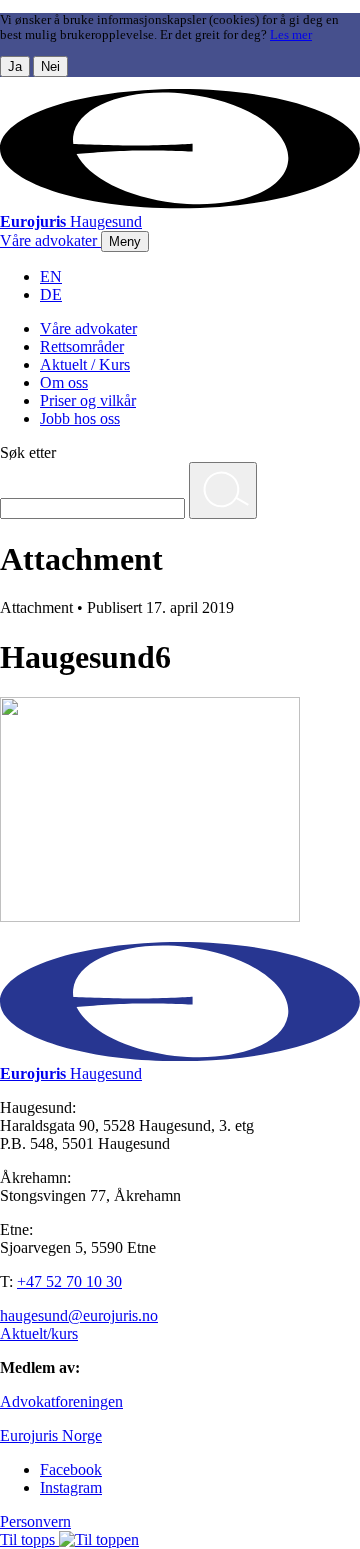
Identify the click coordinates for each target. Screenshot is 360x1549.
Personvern (35, 1521)
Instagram (71, 1487)
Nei (50, 66)
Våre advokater (88, 328)
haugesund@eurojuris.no (79, 1315)
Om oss (64, 382)
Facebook (71, 1469)
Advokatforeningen (61, 1401)
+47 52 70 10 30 (69, 1281)
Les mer (291, 35)
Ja (15, 66)
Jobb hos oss (80, 418)
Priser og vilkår (88, 400)
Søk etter (28, 452)
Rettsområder (82, 346)
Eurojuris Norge (51, 1435)
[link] (50, 240)
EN (51, 276)
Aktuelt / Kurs (85, 364)
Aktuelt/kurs (39, 1333)
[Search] (223, 491)
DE (51, 294)
